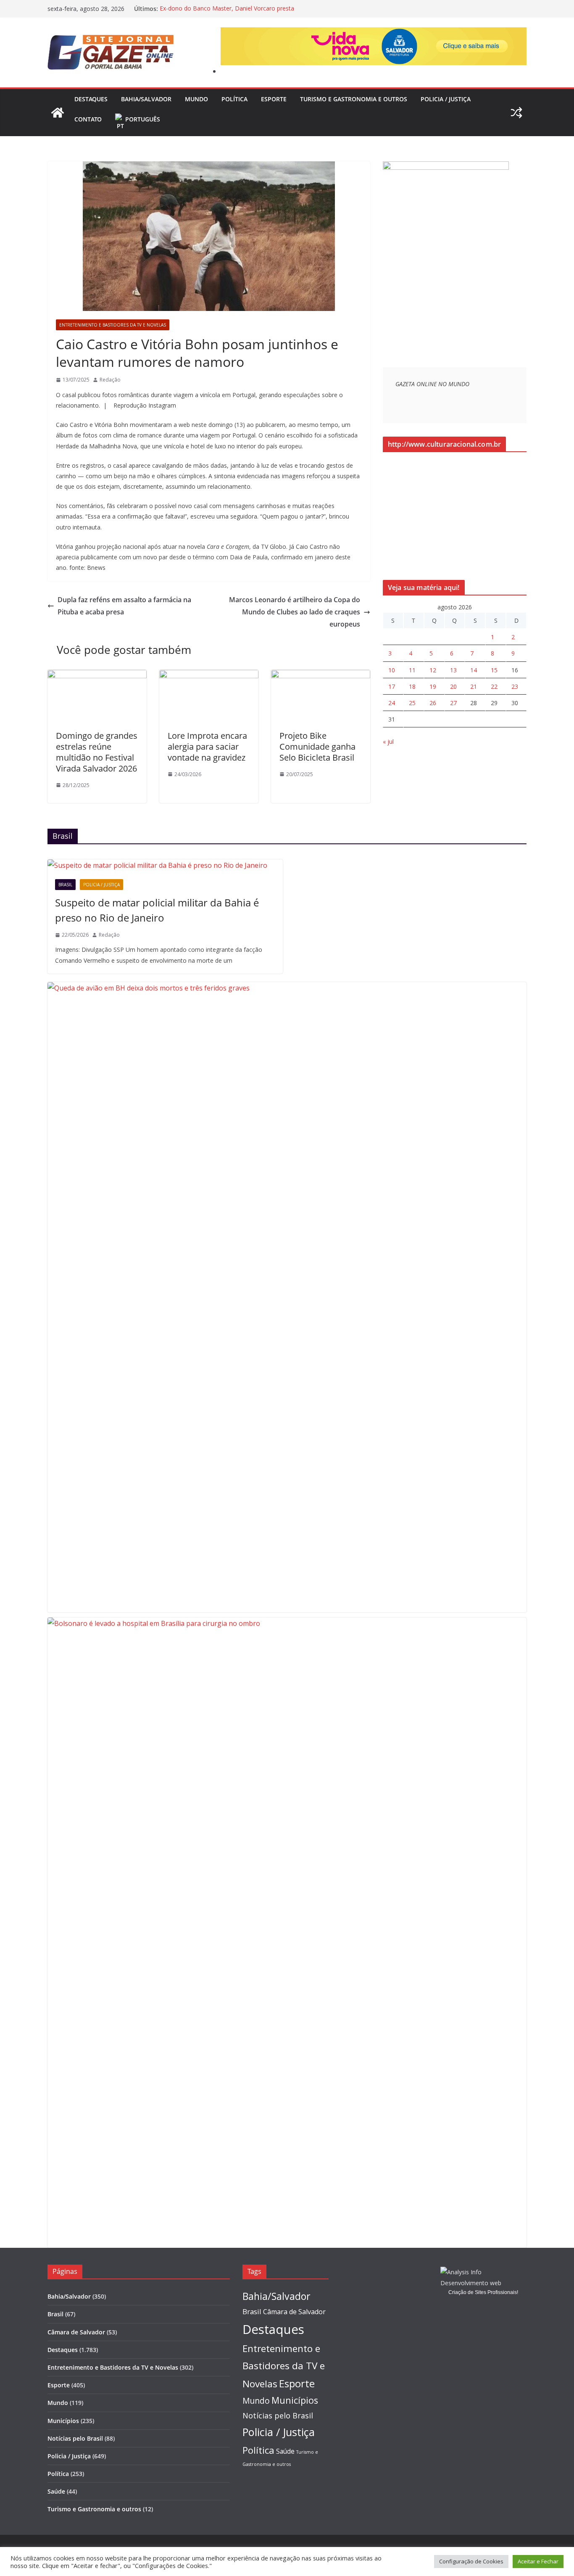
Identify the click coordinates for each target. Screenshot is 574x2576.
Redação (110, 380)
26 (433, 703)
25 (412, 703)
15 (494, 670)
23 (515, 686)
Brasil (65, 885)
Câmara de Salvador (76, 2332)
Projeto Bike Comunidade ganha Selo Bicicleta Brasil (317, 747)
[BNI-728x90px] (374, 33)
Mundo (196, 99)
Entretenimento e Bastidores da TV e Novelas (113, 325)
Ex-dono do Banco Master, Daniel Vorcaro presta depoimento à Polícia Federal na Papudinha (227, 13)
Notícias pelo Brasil (75, 2438)
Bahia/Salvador (146, 99)
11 (412, 670)
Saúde (56, 2491)
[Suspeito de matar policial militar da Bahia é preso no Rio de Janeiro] (165, 865)
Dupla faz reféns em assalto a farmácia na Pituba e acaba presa (124, 606)
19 (433, 686)
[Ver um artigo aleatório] (516, 113)
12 (433, 670)
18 (412, 686)
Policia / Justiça (446, 99)
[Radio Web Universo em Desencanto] (446, 167)
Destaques (91, 99)
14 (474, 670)
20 (453, 686)
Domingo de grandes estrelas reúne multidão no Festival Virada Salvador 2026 (97, 752)
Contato (88, 119)
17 (392, 686)
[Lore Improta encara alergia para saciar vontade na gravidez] (209, 676)
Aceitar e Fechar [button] (538, 2561)
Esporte (274, 99)
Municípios (63, 2421)
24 (392, 703)
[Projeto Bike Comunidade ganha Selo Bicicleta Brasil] (321, 676)
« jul (388, 741)
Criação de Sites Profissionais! (483, 2292)
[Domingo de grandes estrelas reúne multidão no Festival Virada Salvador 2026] (97, 676)
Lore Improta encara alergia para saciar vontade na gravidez (207, 747)
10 (392, 670)
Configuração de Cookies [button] (471, 2561)
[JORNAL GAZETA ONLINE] (58, 113)
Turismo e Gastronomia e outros (354, 99)
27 (453, 703)
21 (474, 686)
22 (494, 686)
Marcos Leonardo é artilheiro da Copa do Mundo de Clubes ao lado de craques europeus (295, 612)
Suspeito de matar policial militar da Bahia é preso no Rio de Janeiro (157, 910)
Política (234, 99)
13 (453, 670)
